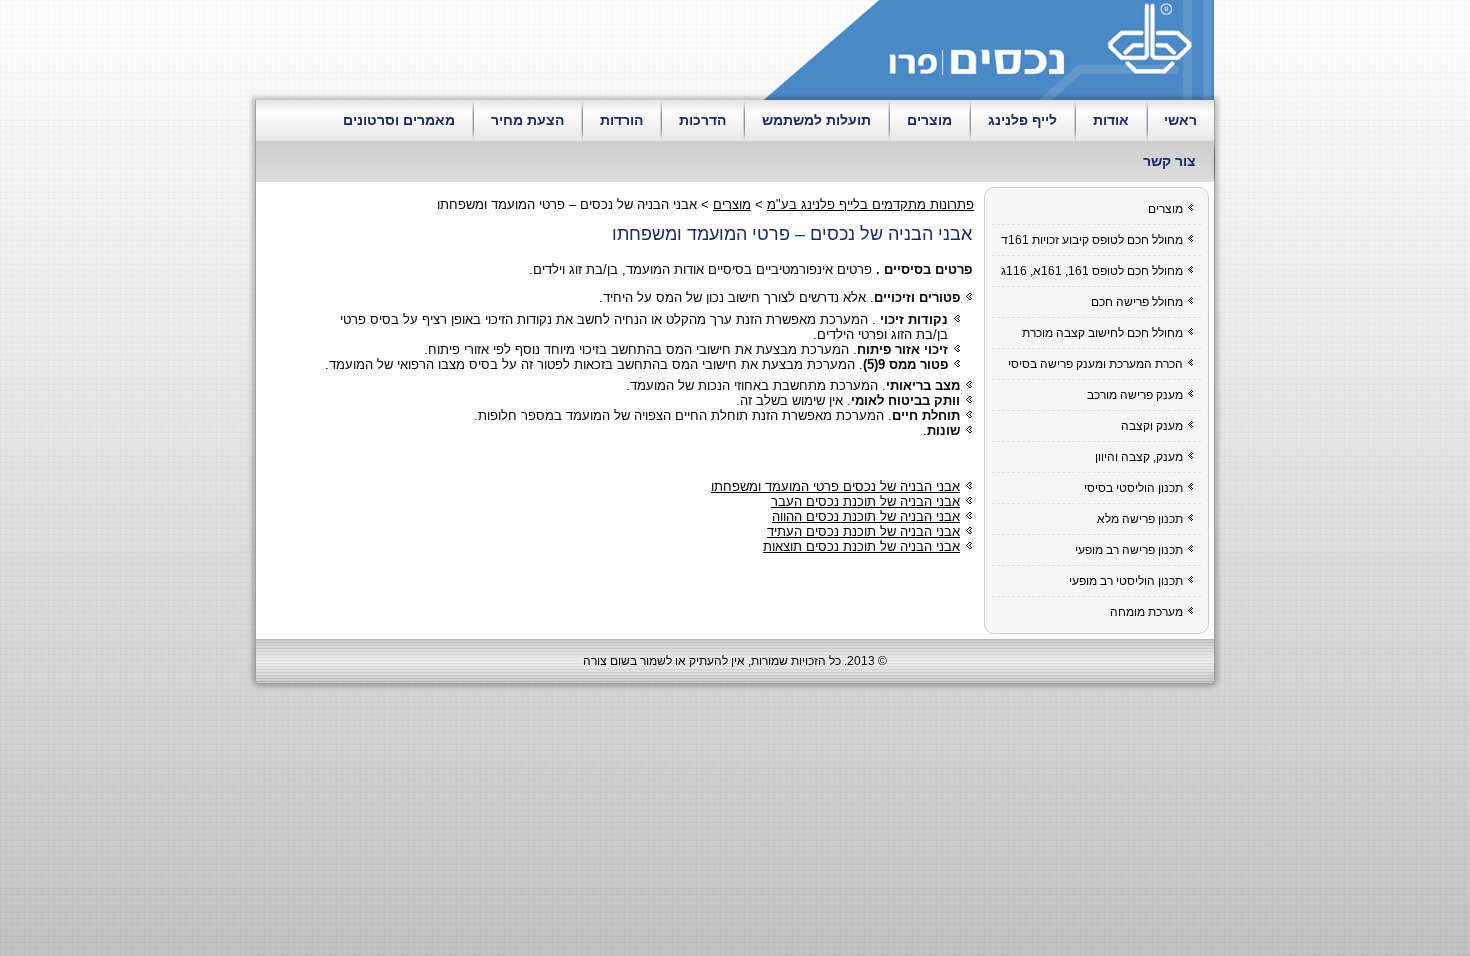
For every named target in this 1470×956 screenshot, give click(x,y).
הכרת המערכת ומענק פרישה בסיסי (1095, 364)
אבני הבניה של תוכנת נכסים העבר (865, 501)
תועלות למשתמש (816, 120)
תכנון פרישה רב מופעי (1129, 550)
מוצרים (929, 120)
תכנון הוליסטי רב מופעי (1126, 581)
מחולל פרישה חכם (1137, 302)
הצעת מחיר (527, 120)
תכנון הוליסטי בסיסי (1133, 488)
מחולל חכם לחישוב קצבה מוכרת (1102, 333)
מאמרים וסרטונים (399, 120)
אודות (1111, 120)
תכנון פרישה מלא (1140, 519)
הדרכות (702, 120)
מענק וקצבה (1152, 426)
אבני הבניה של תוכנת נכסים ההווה (866, 516)
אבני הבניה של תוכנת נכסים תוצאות (861, 546)
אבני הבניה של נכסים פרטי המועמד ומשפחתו (835, 486)
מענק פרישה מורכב (1135, 395)
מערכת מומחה (1146, 612)
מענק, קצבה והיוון (1139, 457)
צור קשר (1169, 161)
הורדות (621, 120)
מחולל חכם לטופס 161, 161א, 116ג (1092, 271)
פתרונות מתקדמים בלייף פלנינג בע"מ (870, 204)
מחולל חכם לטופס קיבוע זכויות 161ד (1092, 240)
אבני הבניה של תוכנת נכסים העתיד (863, 531)
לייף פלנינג (1022, 120)
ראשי (1180, 120)
